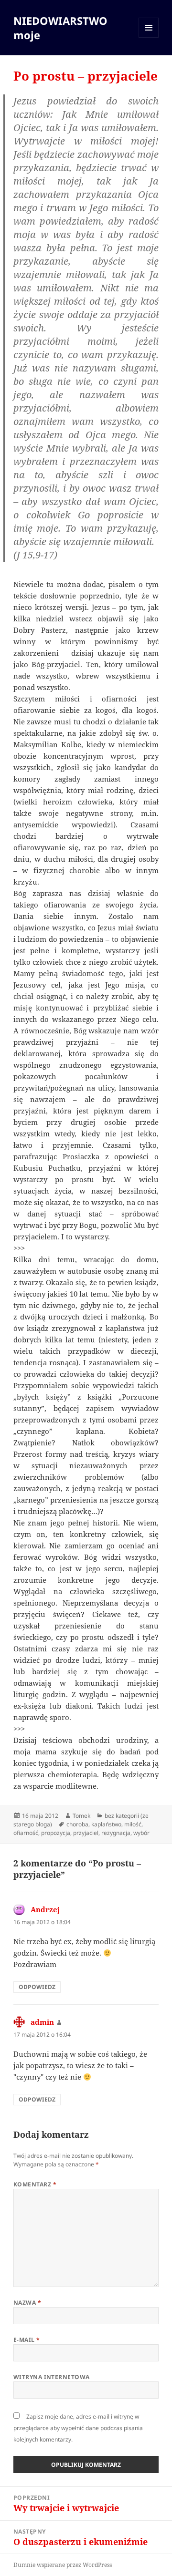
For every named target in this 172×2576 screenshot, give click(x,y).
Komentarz (35, 2184)
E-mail (27, 2340)
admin (42, 2022)
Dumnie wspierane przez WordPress (63, 2565)
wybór (141, 1833)
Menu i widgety (149, 37)
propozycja (56, 1833)
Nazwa (27, 2303)
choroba (77, 1824)
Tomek (81, 1816)
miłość (133, 1824)
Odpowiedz (37, 1987)
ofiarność (26, 1833)
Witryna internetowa (52, 2377)
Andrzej (45, 1909)
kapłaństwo (106, 1824)
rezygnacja (116, 1833)
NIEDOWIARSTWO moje (60, 28)
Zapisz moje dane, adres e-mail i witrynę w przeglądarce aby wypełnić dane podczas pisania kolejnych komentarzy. (78, 2428)
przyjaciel (86, 1833)
